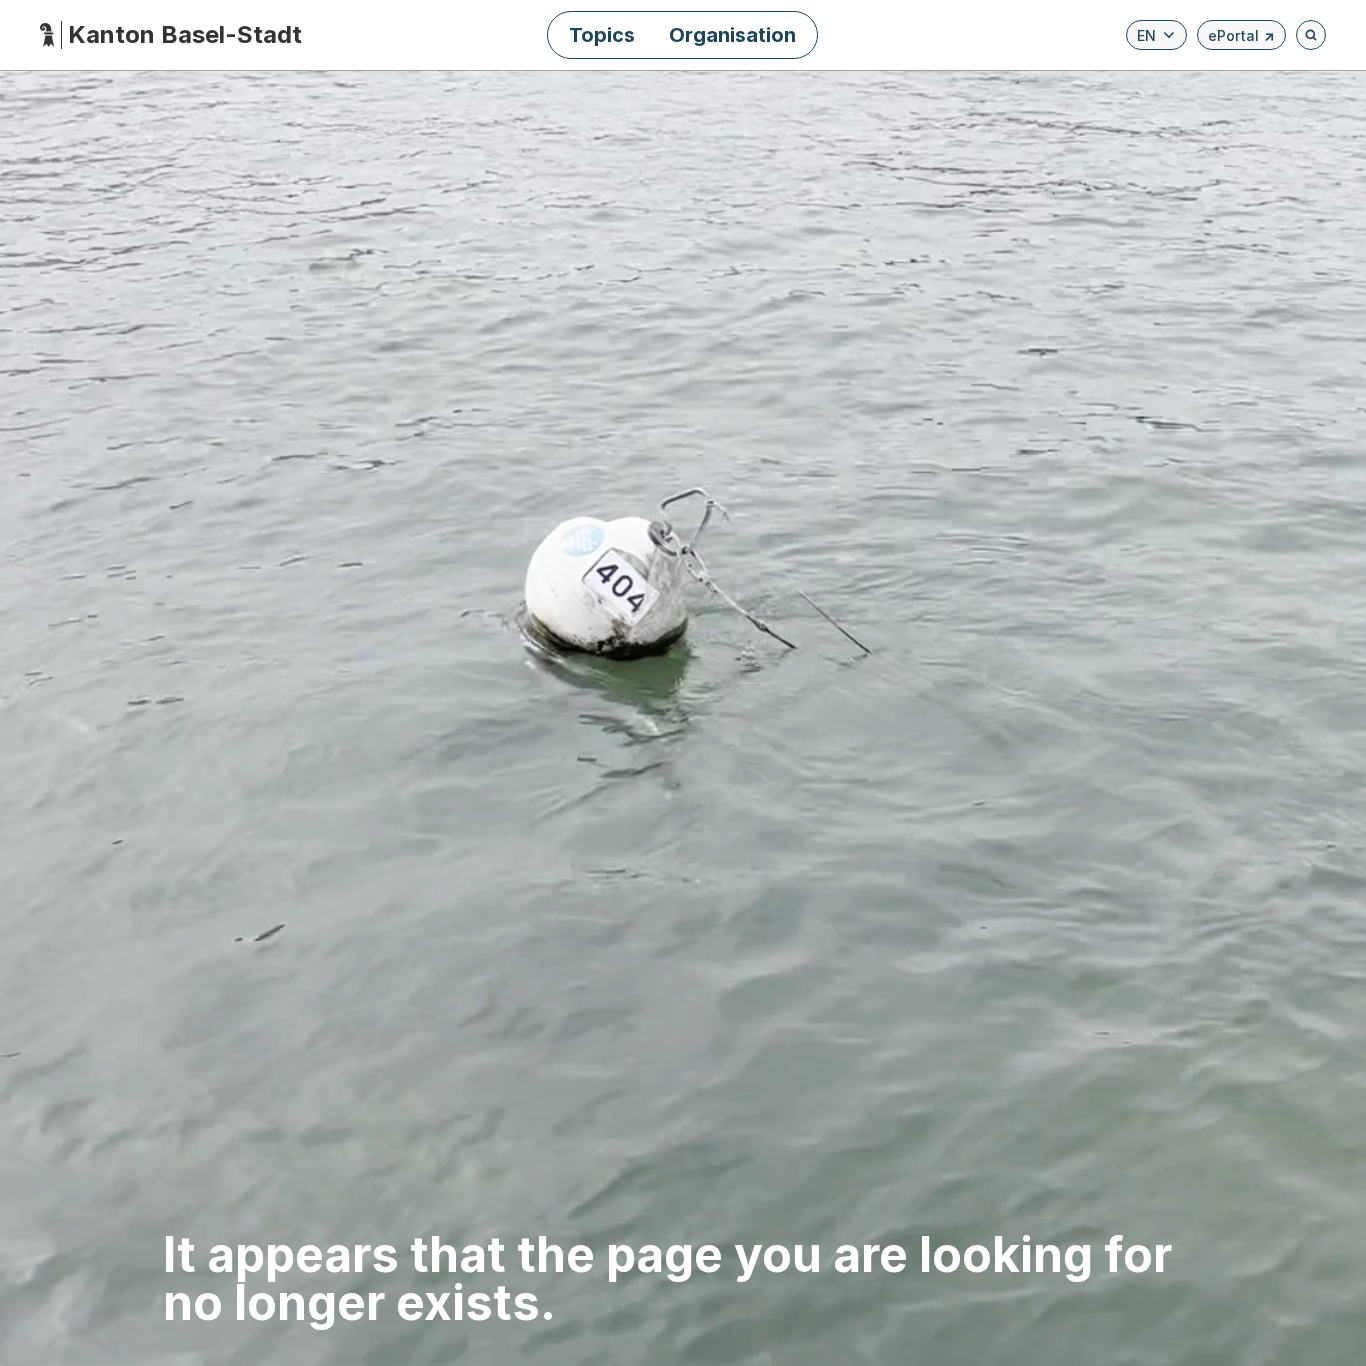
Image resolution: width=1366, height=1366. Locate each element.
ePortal (1241, 38)
